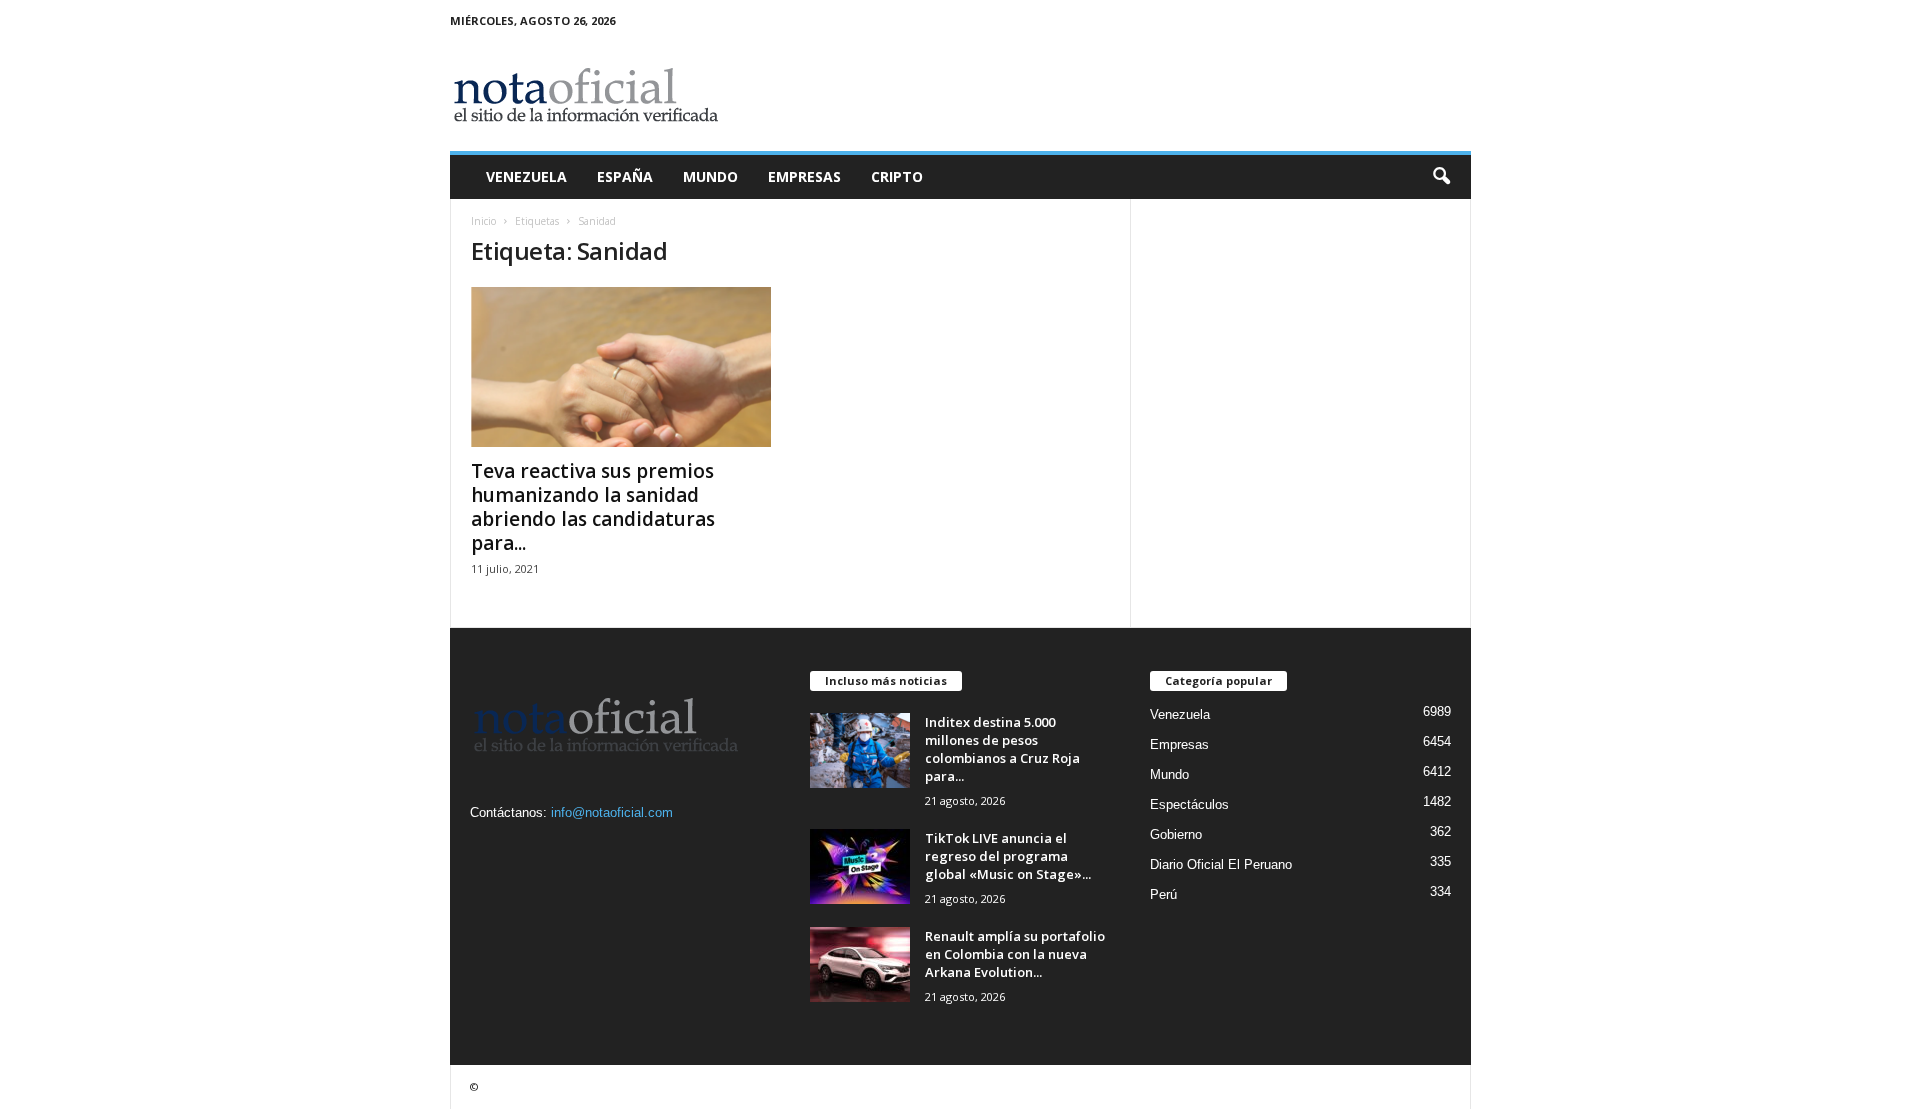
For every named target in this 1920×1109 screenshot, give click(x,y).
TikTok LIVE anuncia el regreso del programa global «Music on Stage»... (1008, 856)
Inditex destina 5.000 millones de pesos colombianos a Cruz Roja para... (1002, 749)
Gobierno (1176, 834)
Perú (1163, 894)
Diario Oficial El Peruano (1221, 864)
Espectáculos (1189, 804)
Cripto (897, 176)
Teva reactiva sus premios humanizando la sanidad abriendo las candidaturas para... (593, 507)
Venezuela (526, 176)
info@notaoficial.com (612, 812)
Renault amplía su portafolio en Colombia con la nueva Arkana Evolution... (1015, 954)
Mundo (710, 176)
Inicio (483, 221)
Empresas (804, 176)
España (625, 176)
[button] (1441, 177)
